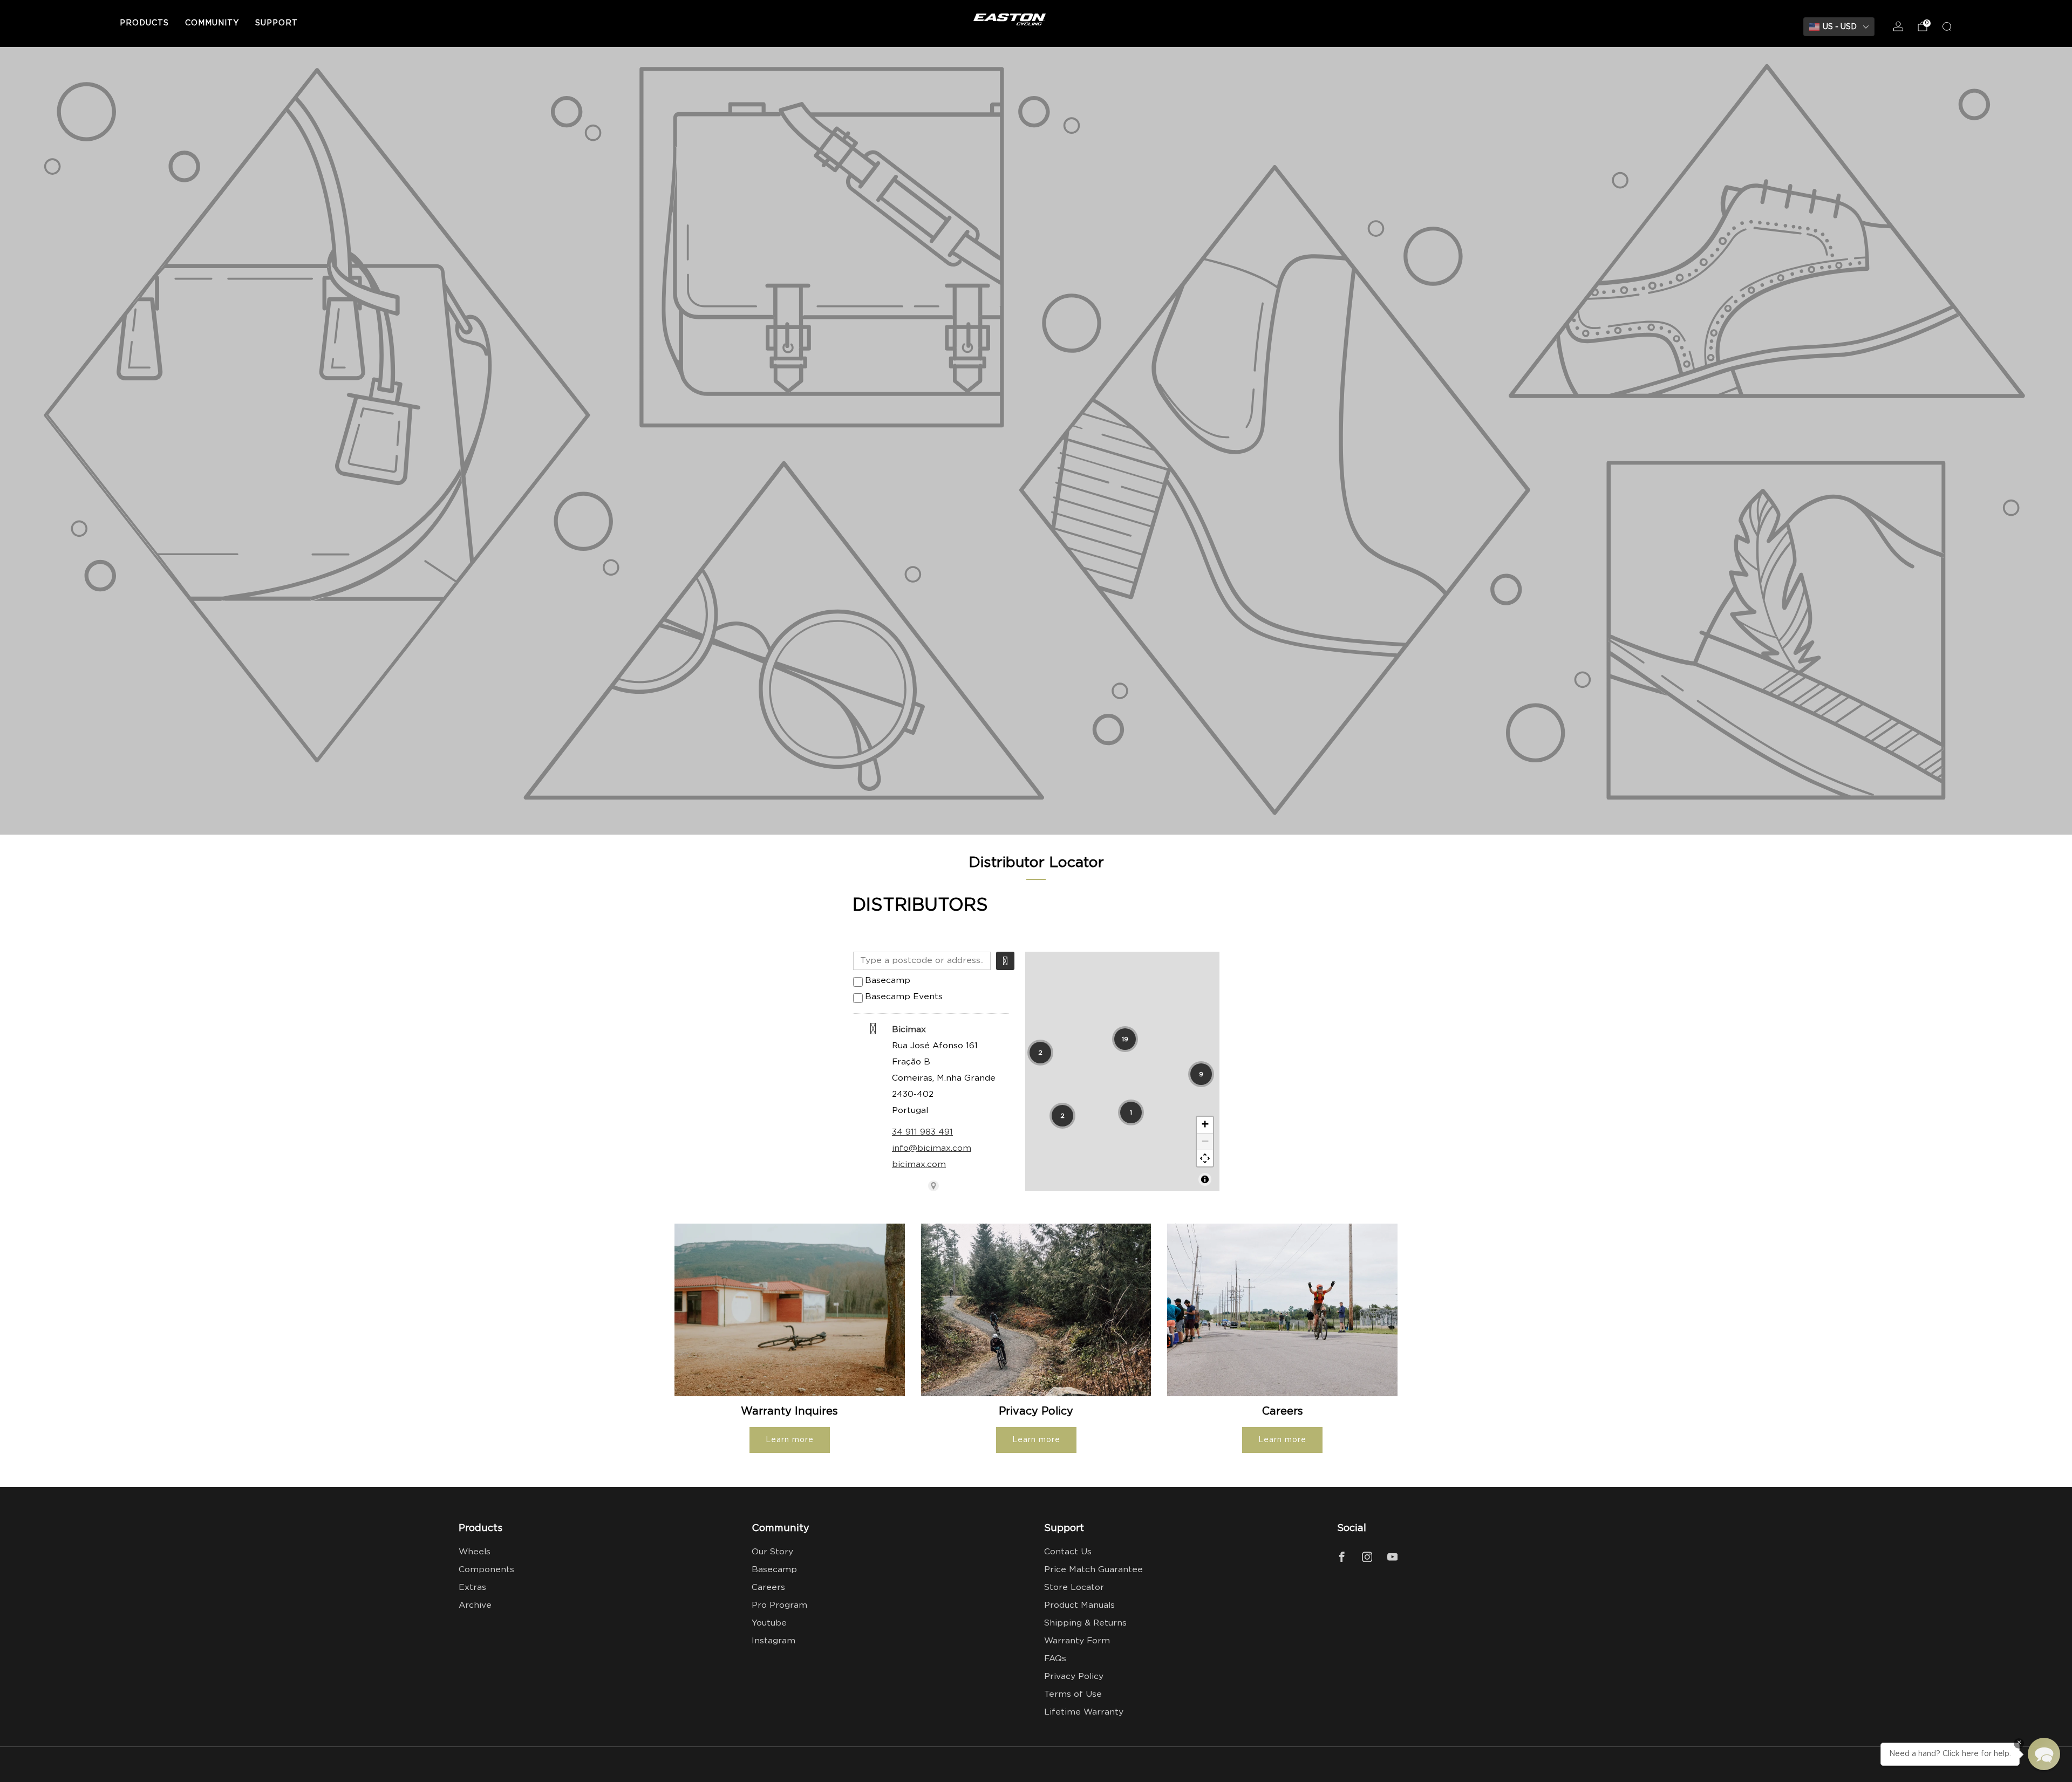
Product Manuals (1079, 1605)
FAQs (1055, 1659)
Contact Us (1068, 1552)
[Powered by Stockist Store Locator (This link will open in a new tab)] (933, 1186)
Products (144, 23)
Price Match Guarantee (1093, 1570)
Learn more (790, 1440)
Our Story (772, 1552)
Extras (472, 1588)
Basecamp (888, 981)
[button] (1040, 1053)
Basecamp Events (904, 997)
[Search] (1947, 26)
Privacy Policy (1074, 1677)
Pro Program (779, 1605)
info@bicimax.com (932, 1148)
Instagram (773, 1641)
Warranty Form (1077, 1641)
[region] (1122, 1071)
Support (277, 23)
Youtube (769, 1623)
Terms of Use (1073, 1694)
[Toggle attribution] (1205, 1179)
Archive (475, 1605)
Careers (768, 1588)
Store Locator (1074, 1588)
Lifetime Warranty (1084, 1712)
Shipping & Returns (1085, 1623)
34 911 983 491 (922, 1132)
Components (486, 1570)
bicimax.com (919, 1165)
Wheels (475, 1552)
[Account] (1898, 26)
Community (212, 23)
